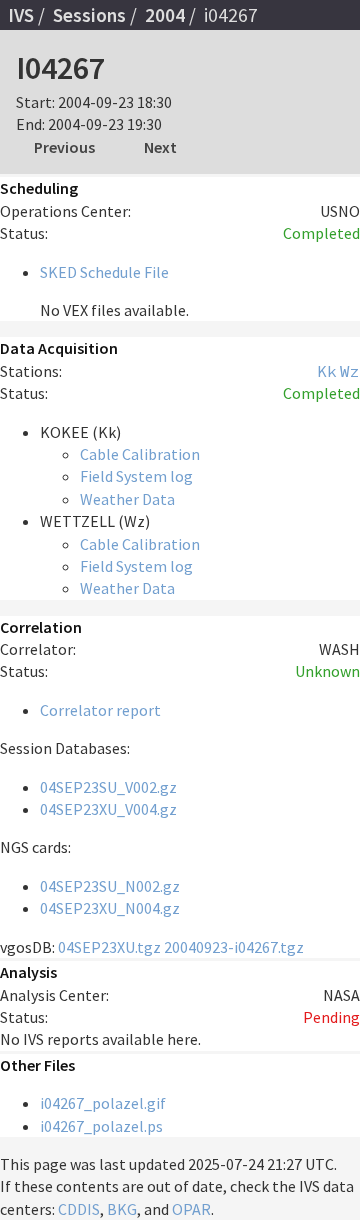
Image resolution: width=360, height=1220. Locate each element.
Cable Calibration (140, 454)
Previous (64, 147)
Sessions (89, 15)
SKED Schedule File (104, 272)
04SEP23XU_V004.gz (108, 809)
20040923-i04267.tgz (234, 947)
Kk (327, 371)
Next (160, 147)
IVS (21, 15)
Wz (350, 371)
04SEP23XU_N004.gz (110, 908)
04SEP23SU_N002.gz (110, 886)
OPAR (191, 1209)
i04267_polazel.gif (103, 1103)
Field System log (136, 476)
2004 (165, 15)
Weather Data (127, 499)
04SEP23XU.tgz (109, 947)
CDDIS (79, 1209)
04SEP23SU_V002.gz (108, 787)
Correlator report (100, 710)
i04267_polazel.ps (101, 1126)
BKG (122, 1209)
